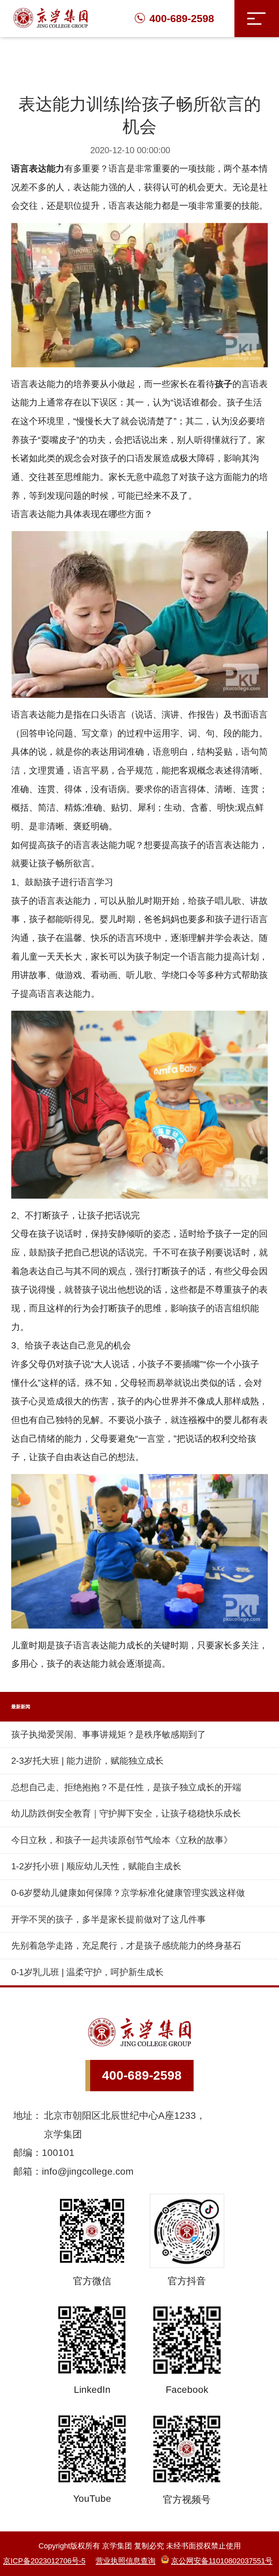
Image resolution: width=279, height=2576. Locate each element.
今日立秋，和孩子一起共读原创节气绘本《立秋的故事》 (122, 1840)
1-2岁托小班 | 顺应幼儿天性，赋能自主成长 (96, 1866)
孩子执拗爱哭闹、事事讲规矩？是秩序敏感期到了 (109, 1734)
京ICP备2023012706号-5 (44, 2561)
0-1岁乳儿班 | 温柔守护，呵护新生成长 (87, 1972)
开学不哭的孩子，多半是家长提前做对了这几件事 (109, 1919)
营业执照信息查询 (126, 2561)
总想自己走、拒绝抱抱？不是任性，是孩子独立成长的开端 (126, 1787)
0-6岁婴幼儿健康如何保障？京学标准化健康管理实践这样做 (128, 1893)
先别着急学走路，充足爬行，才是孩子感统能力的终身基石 (126, 1946)
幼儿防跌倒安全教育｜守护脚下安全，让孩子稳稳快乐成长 (126, 1813)
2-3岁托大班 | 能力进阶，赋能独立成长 (87, 1761)
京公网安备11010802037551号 (222, 2561)
